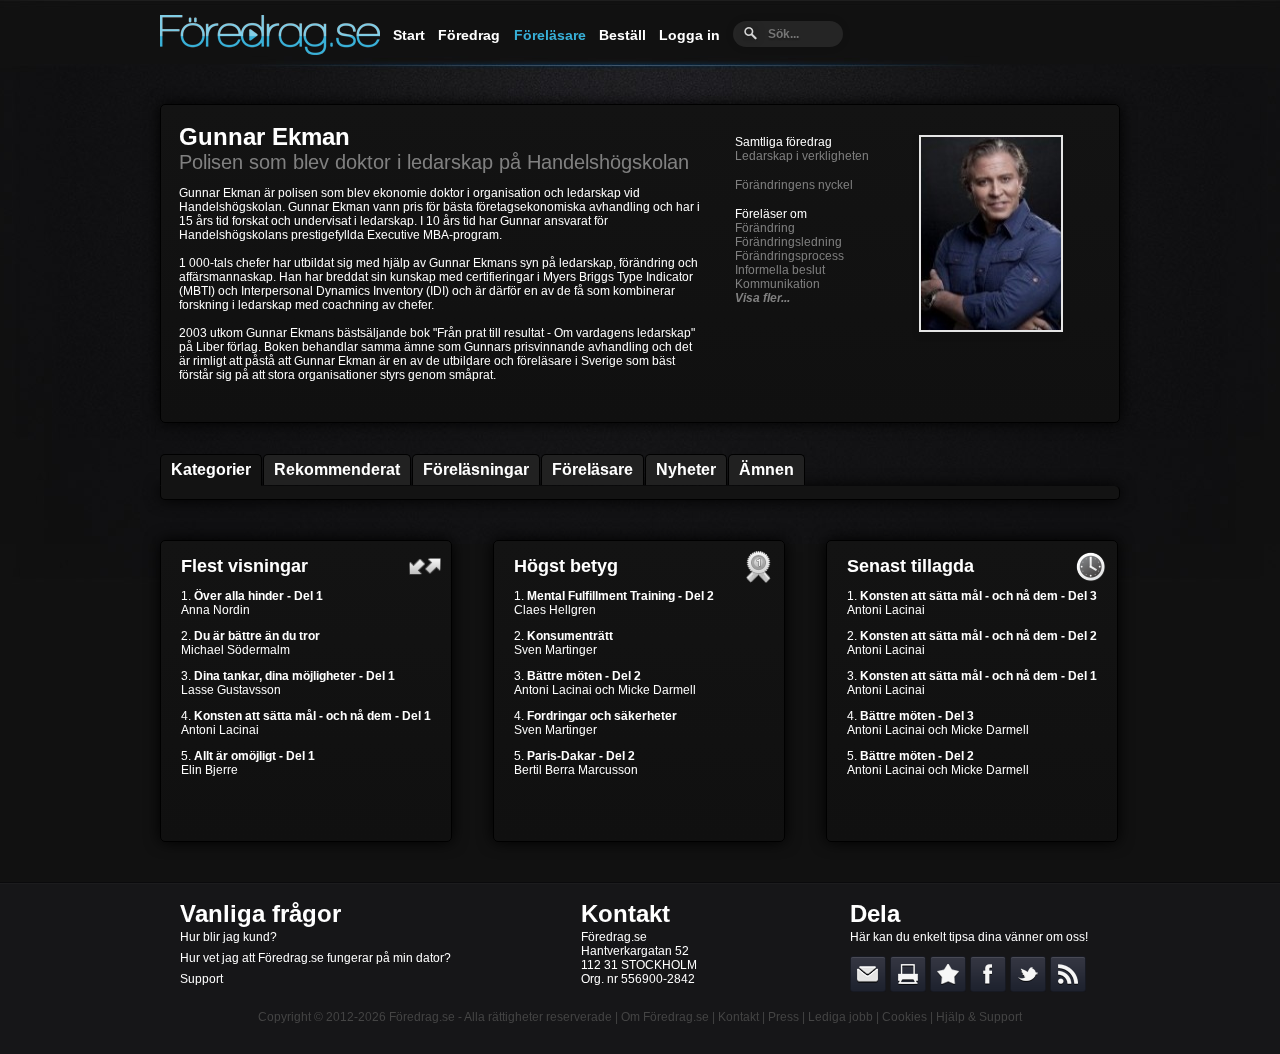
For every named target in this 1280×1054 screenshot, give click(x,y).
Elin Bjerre (209, 770)
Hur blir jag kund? (228, 937)
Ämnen (766, 469)
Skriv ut (908, 974)
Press (783, 1017)
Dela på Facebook (988, 974)
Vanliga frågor (260, 913)
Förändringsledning (788, 242)
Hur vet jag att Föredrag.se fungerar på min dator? (315, 958)
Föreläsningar (476, 469)
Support (201, 979)
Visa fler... (762, 298)
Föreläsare (550, 35)
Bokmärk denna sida (948, 974)
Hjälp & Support (979, 1017)
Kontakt (625, 913)
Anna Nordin (215, 610)
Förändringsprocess (789, 256)
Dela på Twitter (1028, 974)
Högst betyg (566, 566)
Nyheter (686, 469)
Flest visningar (244, 566)
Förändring (765, 228)
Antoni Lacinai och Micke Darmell (605, 690)
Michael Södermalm (235, 650)
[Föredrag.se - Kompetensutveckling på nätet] (270, 50)
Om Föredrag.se (665, 1017)
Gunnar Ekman (264, 136)
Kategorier (211, 469)
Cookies (904, 1017)
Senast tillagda (910, 566)
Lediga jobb (840, 1017)
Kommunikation (777, 284)
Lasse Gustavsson (231, 690)
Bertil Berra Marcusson (576, 770)
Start (409, 35)
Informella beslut (780, 270)
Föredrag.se (422, 1017)
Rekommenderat (337, 469)
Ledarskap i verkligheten (802, 156)
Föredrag (469, 35)
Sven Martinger (555, 650)
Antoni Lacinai (220, 730)
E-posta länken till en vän (868, 974)
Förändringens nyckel (794, 185)
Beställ (622, 35)
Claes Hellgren (555, 610)
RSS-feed (1068, 974)
